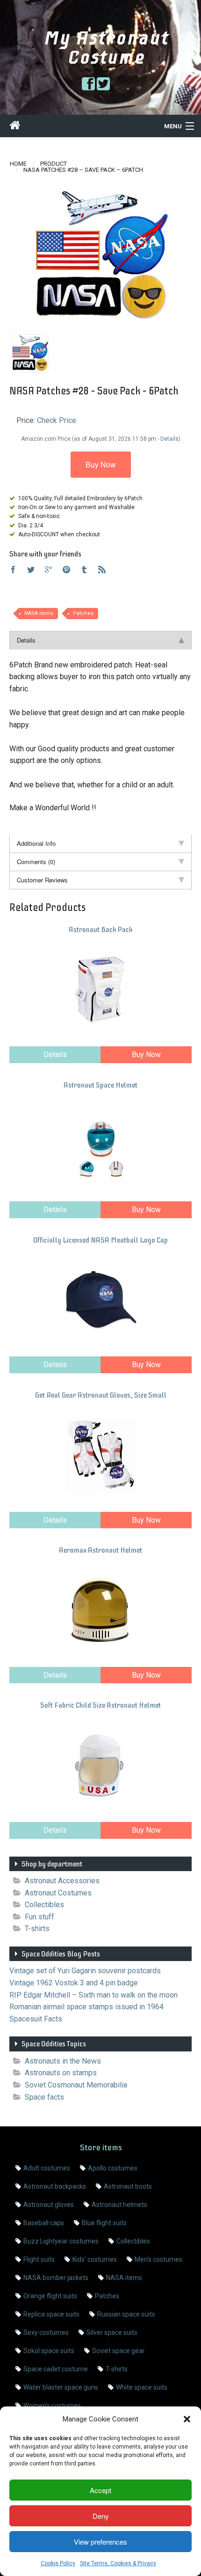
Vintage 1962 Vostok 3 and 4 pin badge (74, 1983)
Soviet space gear (118, 2351)
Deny (101, 2516)
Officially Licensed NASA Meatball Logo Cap (100, 1240)
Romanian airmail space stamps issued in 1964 (86, 2007)
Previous (25, 257)
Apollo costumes (113, 2168)
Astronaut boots (128, 2186)
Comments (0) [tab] (36, 862)
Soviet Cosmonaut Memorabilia (76, 2085)
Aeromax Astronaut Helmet (100, 1550)
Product (54, 164)
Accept (100, 2490)
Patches (83, 613)
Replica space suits (51, 2314)
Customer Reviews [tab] (42, 880)
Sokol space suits (49, 2351)
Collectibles (44, 1905)
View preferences (100, 2542)
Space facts (44, 2097)
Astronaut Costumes (58, 1893)
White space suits (142, 2387)
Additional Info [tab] (36, 843)
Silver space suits (112, 2332)
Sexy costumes (46, 2332)
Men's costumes (158, 2259)
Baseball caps (44, 2223)
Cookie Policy (58, 2563)
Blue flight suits (104, 2223)
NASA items (39, 613)
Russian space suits (126, 2314)
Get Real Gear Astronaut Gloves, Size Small (101, 1395)
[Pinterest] (66, 570)
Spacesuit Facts (36, 2019)
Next (176, 257)
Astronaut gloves (49, 2205)
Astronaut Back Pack (100, 930)
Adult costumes (47, 2168)
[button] (187, 2419)
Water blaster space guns (61, 2387)
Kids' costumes (95, 2259)
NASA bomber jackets (56, 2278)
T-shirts (37, 1928)
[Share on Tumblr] (84, 570)
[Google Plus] (49, 570)
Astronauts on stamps (61, 2073)
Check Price (57, 420)
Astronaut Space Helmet (100, 1085)
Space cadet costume (56, 2369)
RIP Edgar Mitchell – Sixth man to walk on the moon (93, 1995)
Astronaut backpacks (55, 2186)
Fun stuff (39, 1917)
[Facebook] (13, 570)
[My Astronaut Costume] (15, 127)
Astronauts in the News (63, 2061)
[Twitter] (31, 570)
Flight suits (39, 2259)
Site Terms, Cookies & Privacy (118, 2563)
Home (18, 164)
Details (55, 1055)
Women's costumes (52, 2406)
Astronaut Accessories (62, 1881)
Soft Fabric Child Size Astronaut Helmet (100, 1705)
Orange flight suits (50, 2296)
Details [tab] (26, 640)
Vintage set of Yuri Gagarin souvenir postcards (85, 1971)
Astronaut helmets (119, 2205)
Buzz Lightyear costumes (61, 2241)
